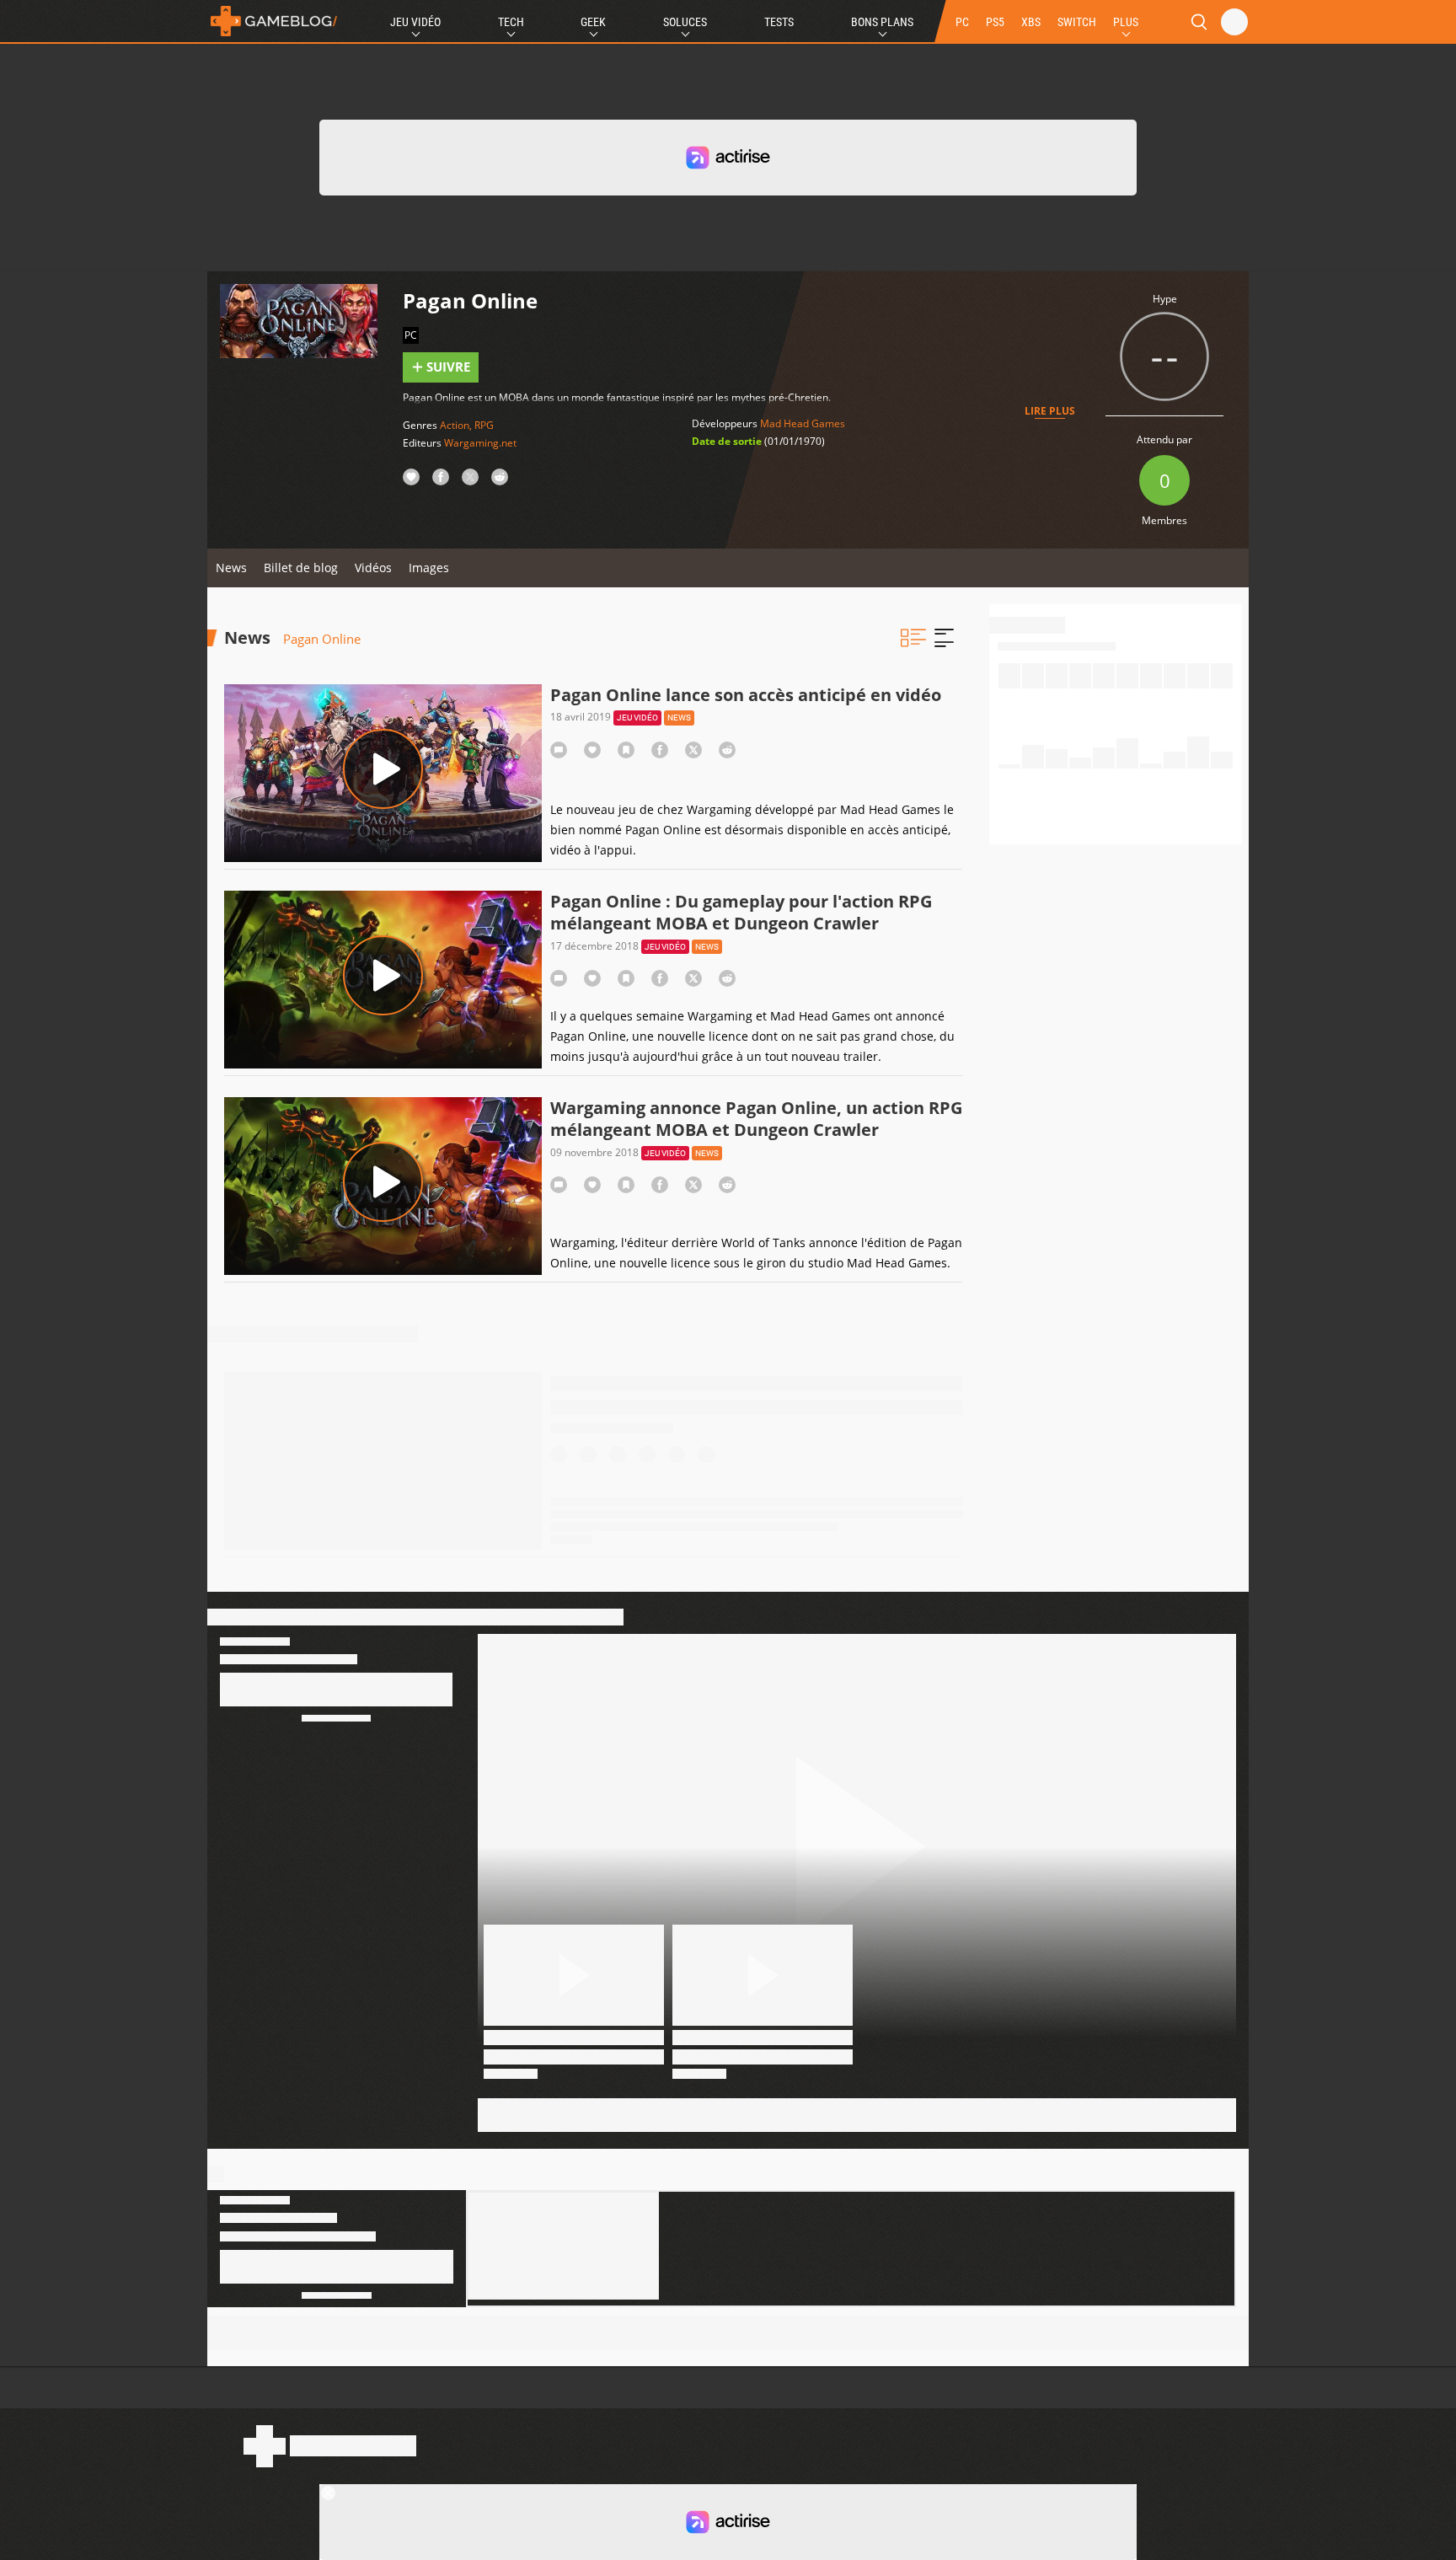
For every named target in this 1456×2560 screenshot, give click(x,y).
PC (962, 22)
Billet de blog (301, 568)
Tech (511, 22)
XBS (1031, 22)
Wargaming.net (480, 443)
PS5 (995, 22)
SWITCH (1077, 22)
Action (455, 425)
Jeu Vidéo (415, 22)
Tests (779, 22)
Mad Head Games (803, 423)
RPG (484, 425)
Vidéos (373, 568)
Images (429, 568)
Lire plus (1050, 411)
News (231, 568)
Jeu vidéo (637, 718)
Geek (593, 22)
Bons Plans (882, 22)
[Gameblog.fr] (274, 21)
